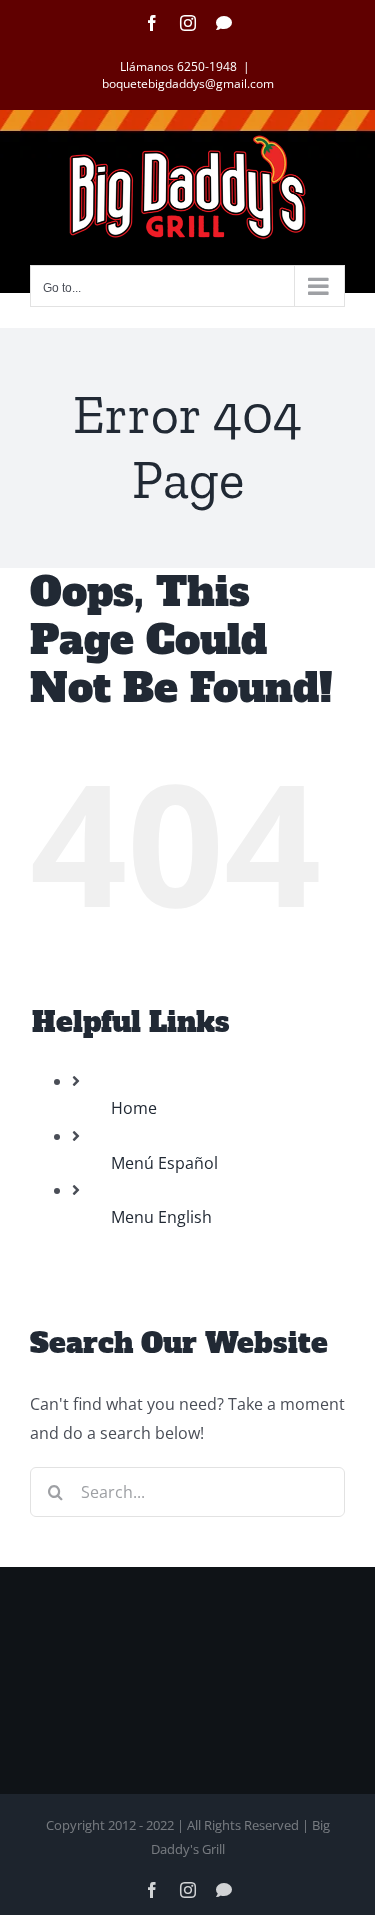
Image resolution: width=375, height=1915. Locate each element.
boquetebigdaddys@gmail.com (188, 83)
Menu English (161, 1217)
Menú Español (164, 1163)
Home (134, 1108)
